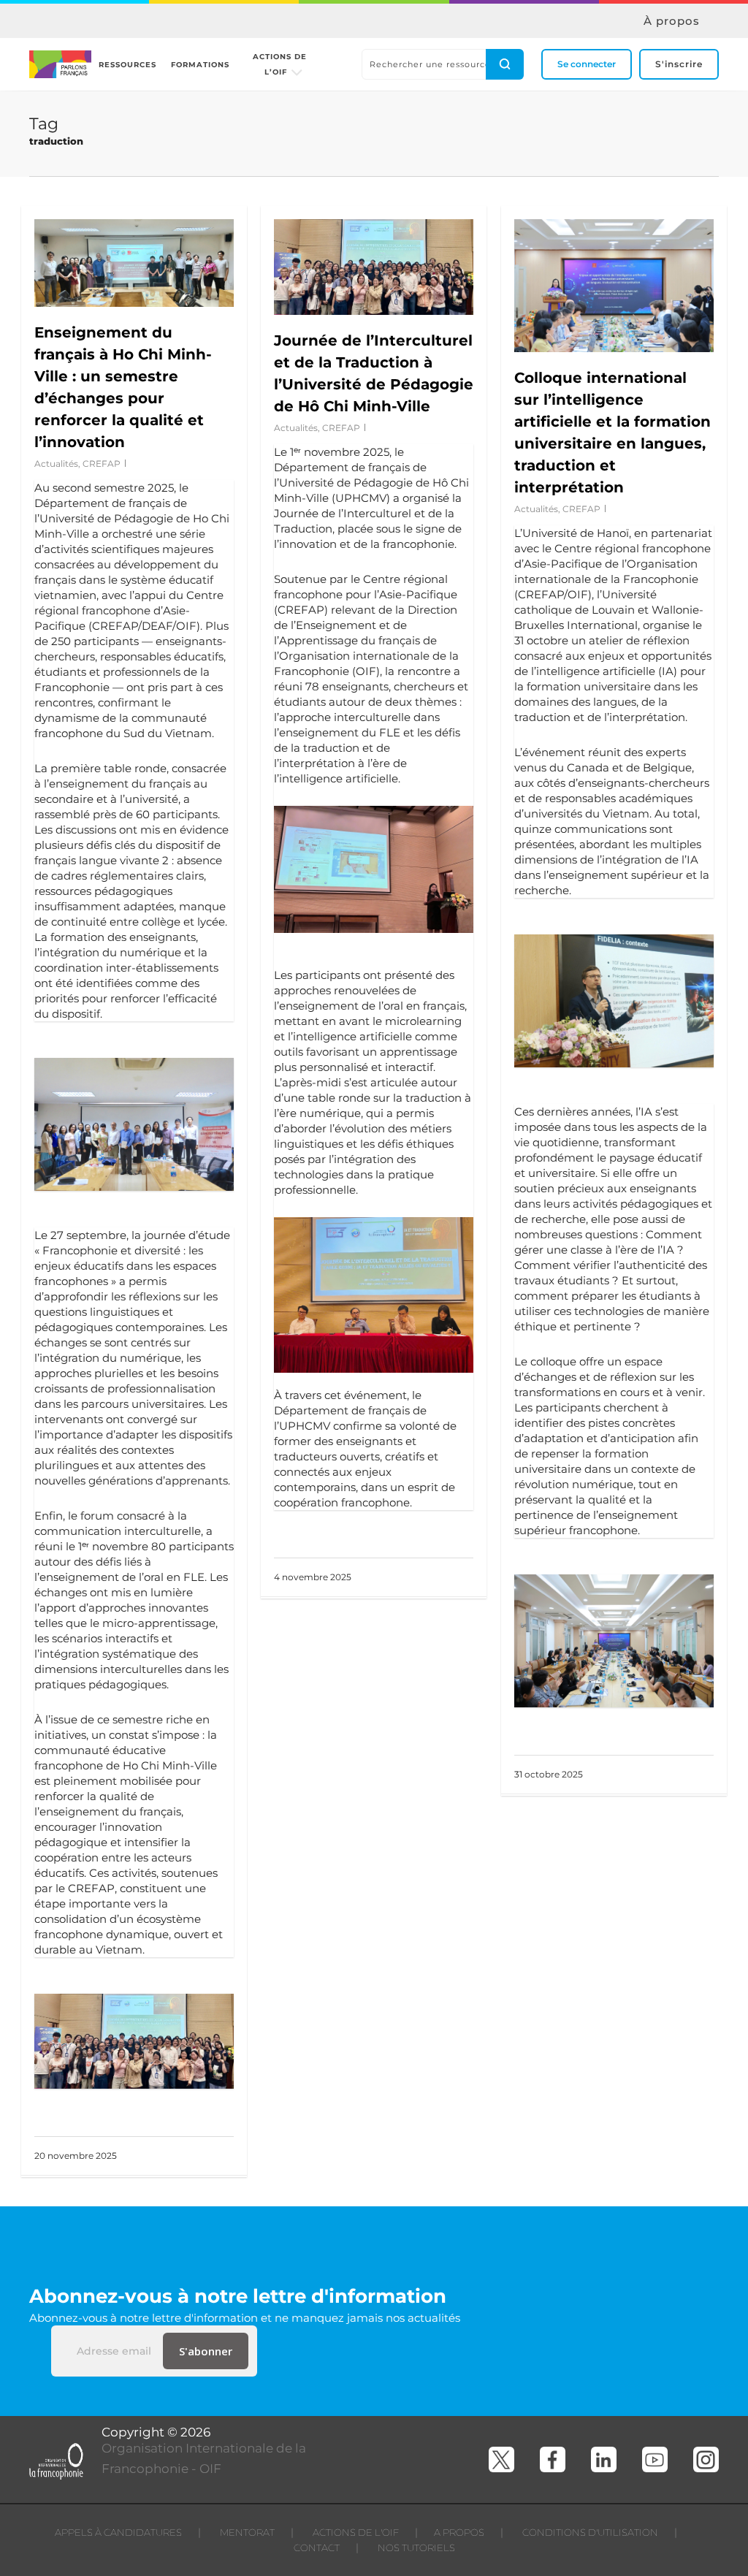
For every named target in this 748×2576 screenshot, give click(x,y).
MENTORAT (247, 2532)
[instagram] (706, 2459)
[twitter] (501, 2459)
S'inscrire (679, 64)
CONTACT (317, 2548)
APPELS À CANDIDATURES (118, 2532)
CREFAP (102, 464)
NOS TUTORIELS (416, 2548)
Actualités (56, 464)
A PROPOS (459, 2532)
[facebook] (553, 2459)
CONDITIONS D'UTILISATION (590, 2532)
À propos (672, 21)
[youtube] (655, 2459)
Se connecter (587, 64)
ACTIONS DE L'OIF (356, 2532)
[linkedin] (604, 2459)
